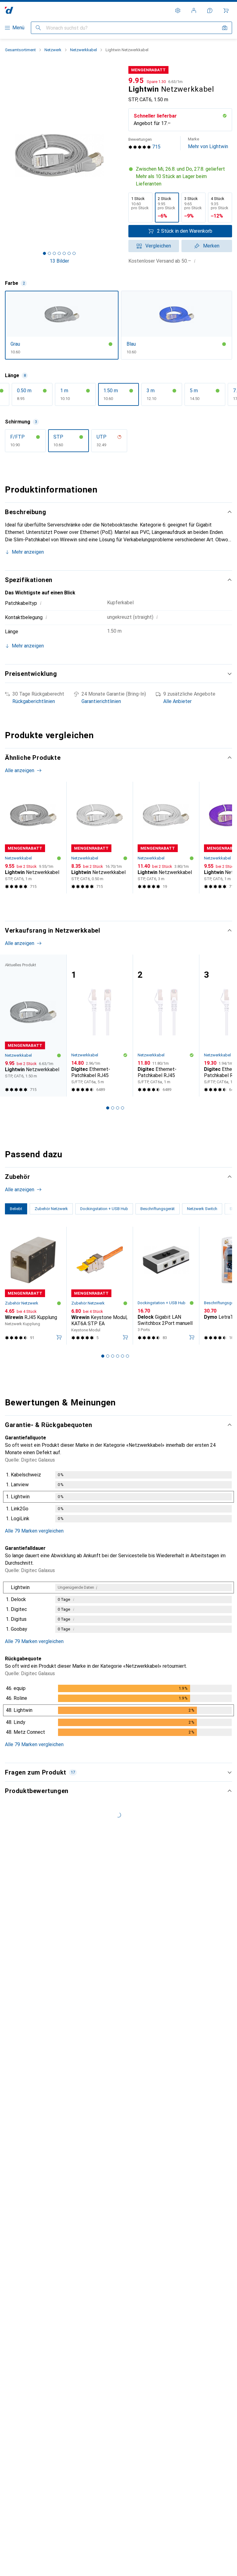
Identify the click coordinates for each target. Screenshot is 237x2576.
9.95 (136, 81)
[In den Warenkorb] (59, 1337)
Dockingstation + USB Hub (162, 1303)
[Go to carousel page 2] (108, 905)
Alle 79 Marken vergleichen (34, 1531)
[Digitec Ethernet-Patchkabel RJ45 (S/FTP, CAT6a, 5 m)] (100, 1026)
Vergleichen (158, 246)
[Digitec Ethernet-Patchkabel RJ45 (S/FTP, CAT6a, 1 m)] (166, 1026)
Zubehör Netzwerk (22, 1303)
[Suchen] (38, 28)
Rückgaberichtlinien (34, 701)
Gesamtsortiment (20, 50)
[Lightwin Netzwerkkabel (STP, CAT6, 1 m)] (33, 838)
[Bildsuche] (225, 28)
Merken (211, 246)
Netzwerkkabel (83, 50)
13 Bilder (59, 261)
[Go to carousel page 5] (123, 905)
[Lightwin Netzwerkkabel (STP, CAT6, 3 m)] (166, 838)
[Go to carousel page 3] (113, 905)
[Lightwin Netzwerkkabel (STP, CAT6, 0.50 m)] (100, 838)
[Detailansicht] (118, 1498)
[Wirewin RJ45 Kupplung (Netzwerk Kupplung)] (33, 1286)
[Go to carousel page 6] (127, 905)
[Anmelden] (194, 10)
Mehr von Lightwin (208, 143)
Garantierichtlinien (101, 701)
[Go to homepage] (9, 10)
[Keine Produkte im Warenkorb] (226, 10)
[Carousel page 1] (103, 905)
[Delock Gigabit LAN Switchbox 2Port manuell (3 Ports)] (166, 1286)
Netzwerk (53, 50)
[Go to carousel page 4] (118, 905)
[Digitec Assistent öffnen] (210, 10)
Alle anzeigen (20, 770)
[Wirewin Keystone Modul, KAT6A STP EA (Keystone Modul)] (100, 1286)
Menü (18, 28)
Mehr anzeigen (28, 552)
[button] (180, 177)
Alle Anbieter (177, 701)
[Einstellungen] (178, 10)
